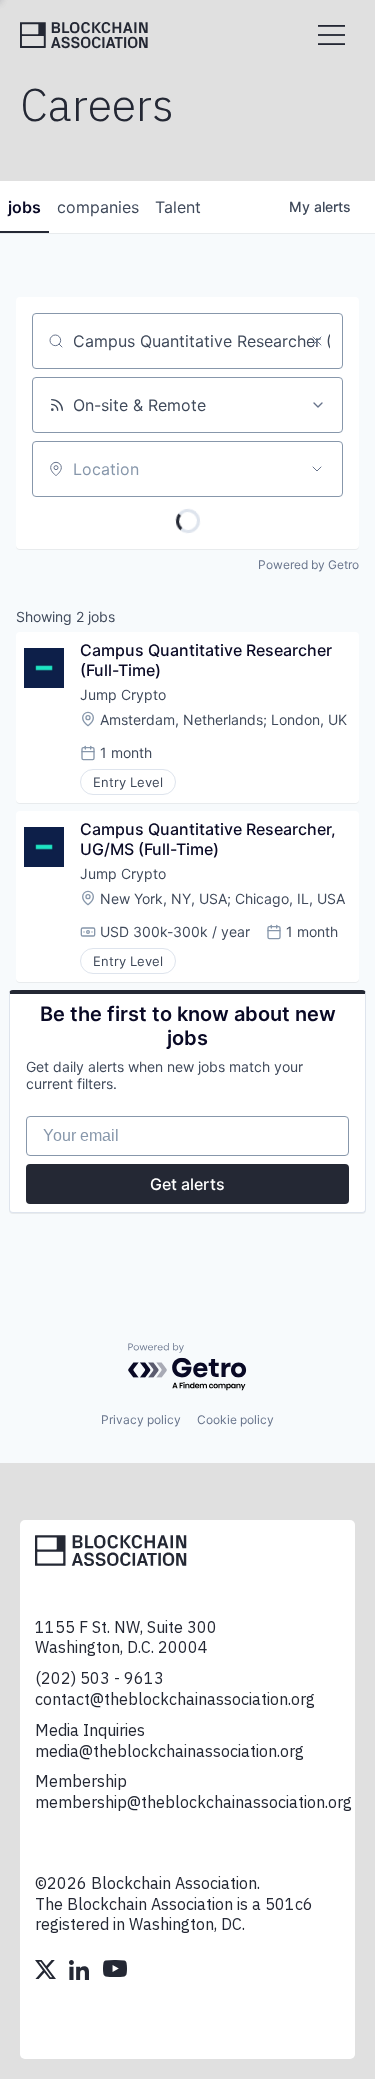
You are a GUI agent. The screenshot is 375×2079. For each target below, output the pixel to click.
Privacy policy (141, 1419)
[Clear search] (317, 341)
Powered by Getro (308, 564)
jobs (24, 207)
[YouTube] (115, 1972)
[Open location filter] (317, 469)
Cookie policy (235, 1419)
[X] (47, 1972)
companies (98, 207)
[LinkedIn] (81, 1972)
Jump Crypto (123, 694)
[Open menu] (331, 35)
